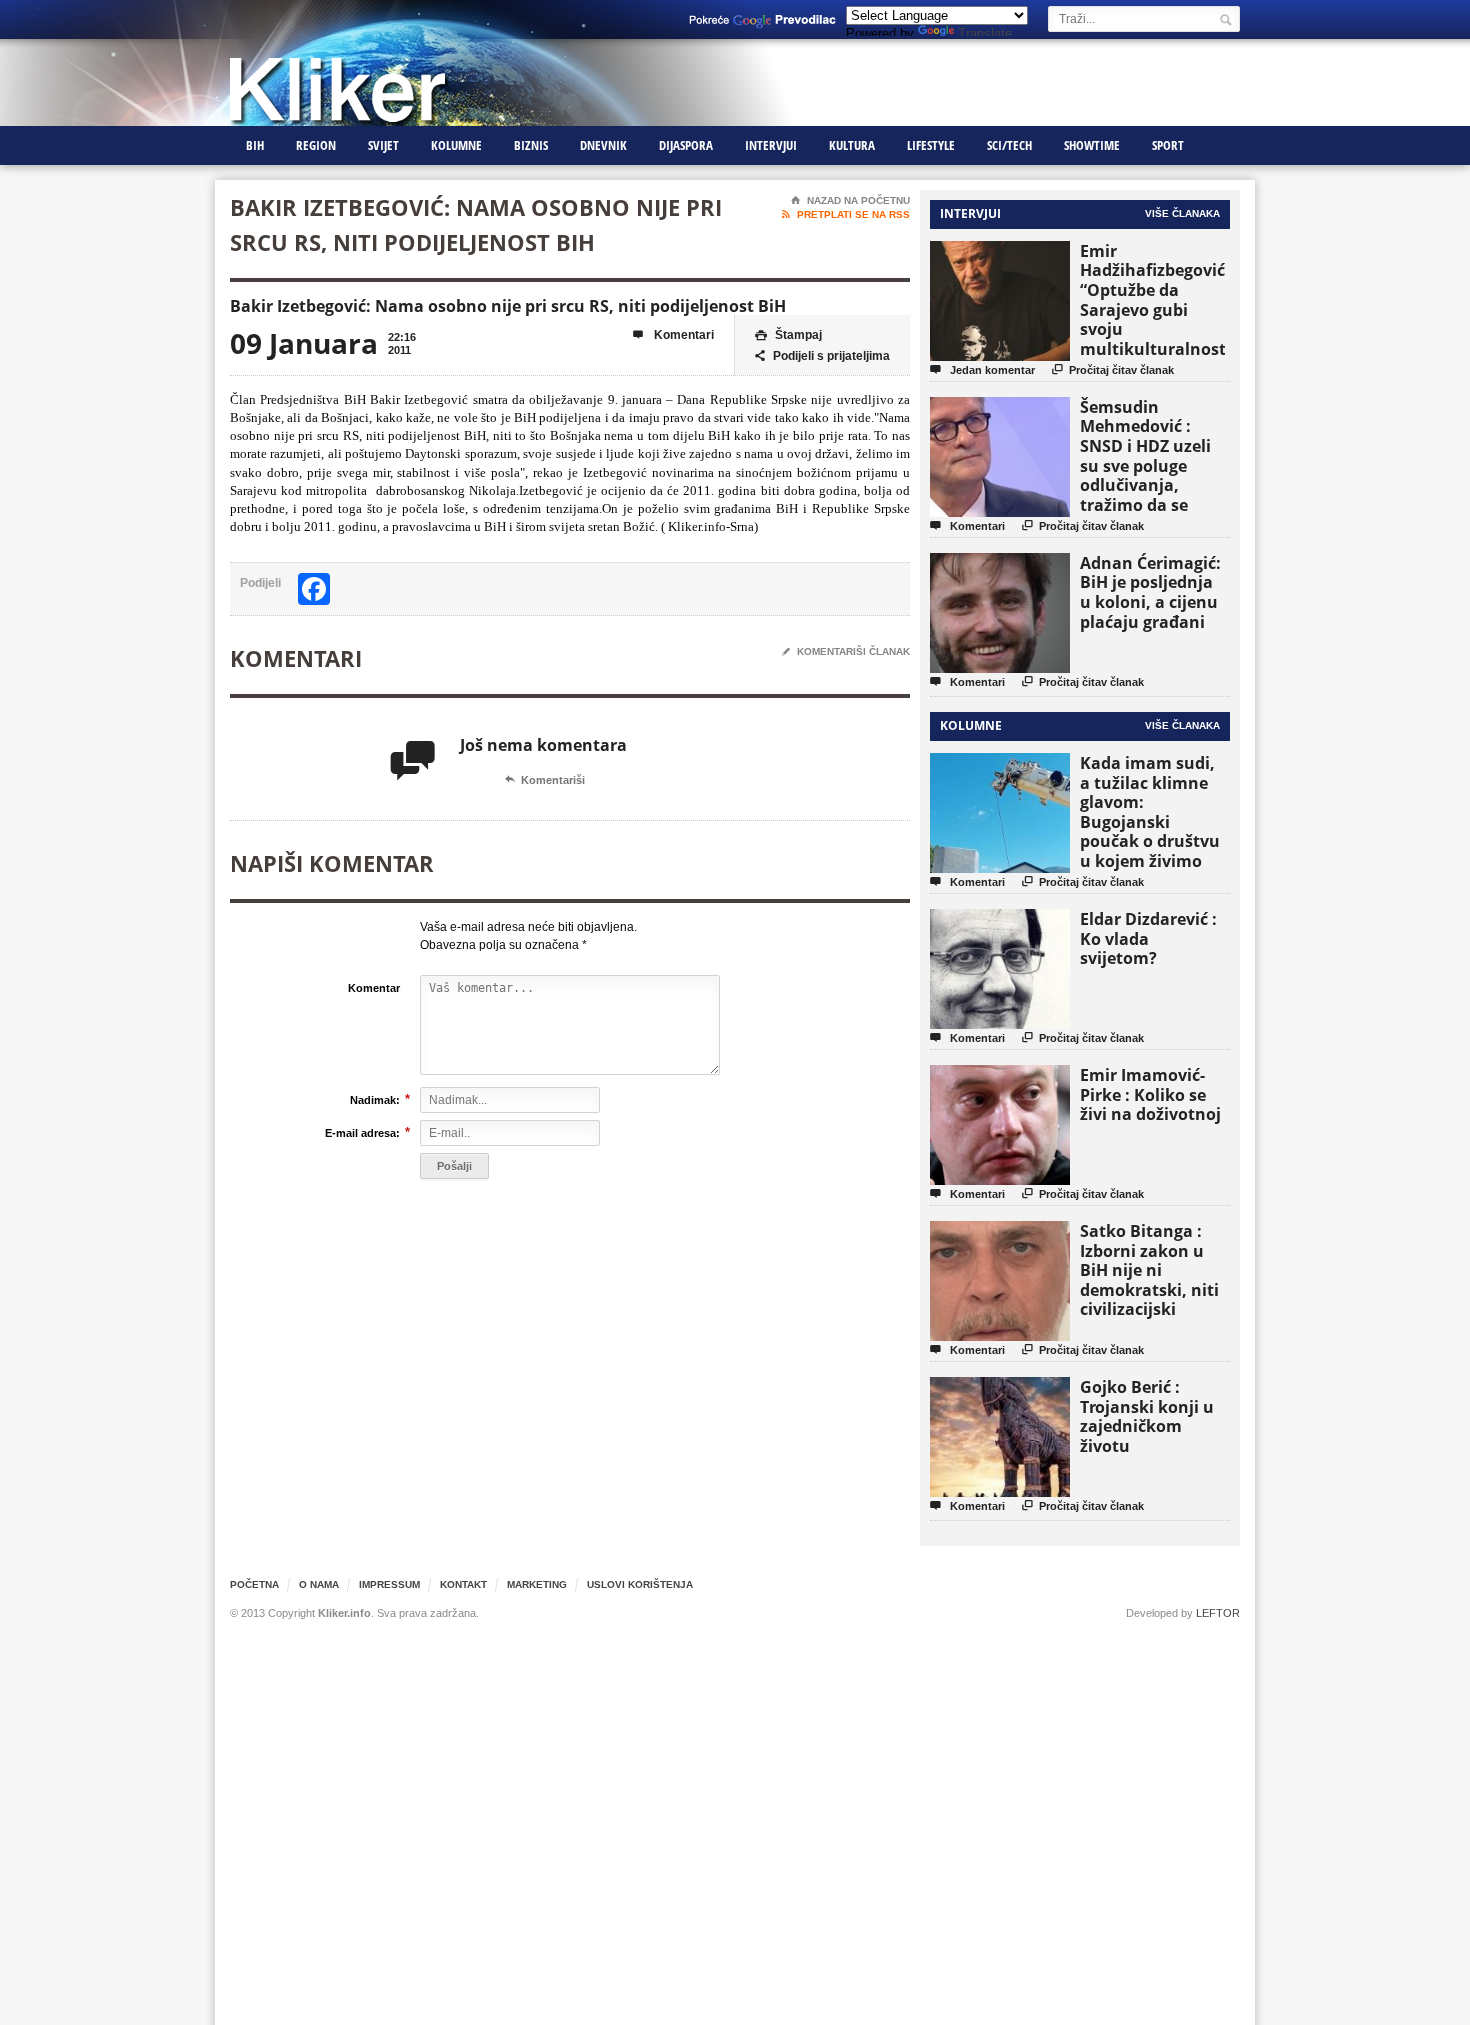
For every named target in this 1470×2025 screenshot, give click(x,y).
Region (316, 145)
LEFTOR (1218, 1613)
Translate (985, 33)
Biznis (531, 145)
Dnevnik (603, 145)
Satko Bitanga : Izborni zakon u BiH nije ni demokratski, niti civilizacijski (1149, 1270)
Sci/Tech (1009, 145)
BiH (255, 145)
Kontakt (463, 1584)
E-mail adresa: (362, 1132)
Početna (254, 1584)
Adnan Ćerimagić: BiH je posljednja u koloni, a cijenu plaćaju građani (1150, 592)
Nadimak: (375, 1099)
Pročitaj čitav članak (1113, 369)
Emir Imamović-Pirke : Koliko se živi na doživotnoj (1150, 1094)
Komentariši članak (846, 651)
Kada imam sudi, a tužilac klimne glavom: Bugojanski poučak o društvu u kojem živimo (1150, 812)
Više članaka (1182, 213)
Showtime (1092, 145)
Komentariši (545, 780)
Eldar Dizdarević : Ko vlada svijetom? (1148, 938)
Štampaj (788, 335)
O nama (319, 1584)
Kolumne (456, 145)
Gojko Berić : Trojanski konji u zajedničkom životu (1147, 1416)
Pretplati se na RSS (846, 214)
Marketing (537, 1584)
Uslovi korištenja (640, 1584)
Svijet (383, 145)
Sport (1168, 145)
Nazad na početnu (850, 200)
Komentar (374, 988)
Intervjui (771, 145)
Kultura (852, 145)
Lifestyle (931, 145)
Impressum (389, 1584)
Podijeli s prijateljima (822, 356)
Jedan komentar (982, 369)
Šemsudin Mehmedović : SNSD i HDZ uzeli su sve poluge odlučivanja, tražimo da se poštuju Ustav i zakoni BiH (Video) (1152, 475)
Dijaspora (686, 145)
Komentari (673, 335)
